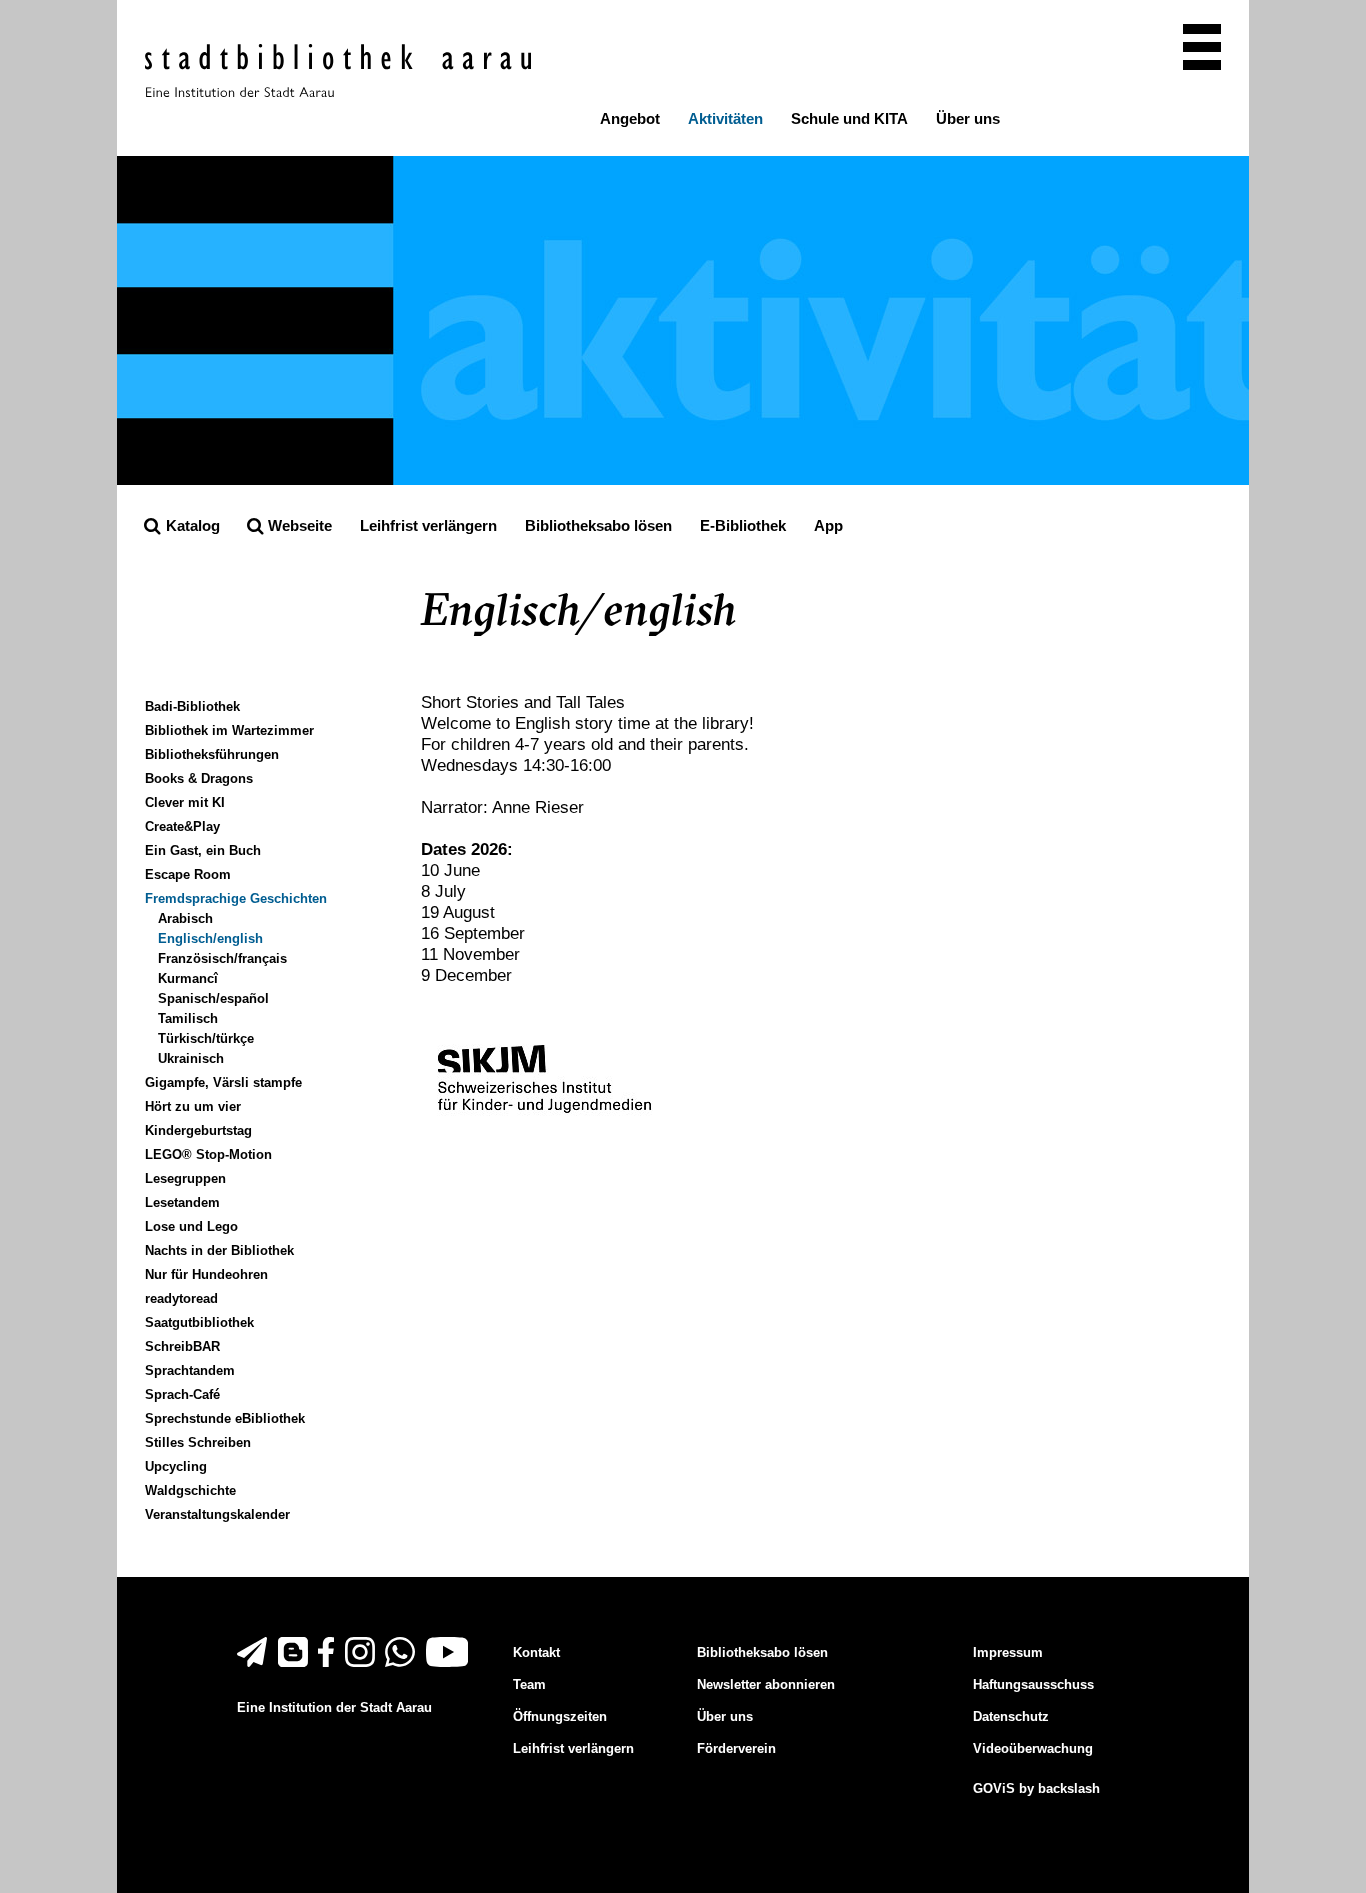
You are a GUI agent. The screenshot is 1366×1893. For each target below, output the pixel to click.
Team (529, 1684)
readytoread (181, 1298)
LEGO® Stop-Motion (208, 1154)
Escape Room (188, 874)
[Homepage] (338, 70)
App (828, 525)
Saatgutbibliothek (199, 1322)
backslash (1069, 1788)
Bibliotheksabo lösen (598, 525)
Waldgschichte (190, 1490)
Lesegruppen (185, 1178)
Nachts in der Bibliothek (219, 1250)
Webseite (290, 533)
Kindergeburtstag (198, 1130)
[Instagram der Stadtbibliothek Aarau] (363, 1662)
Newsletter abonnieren (766, 1684)
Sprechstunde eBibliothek (225, 1418)
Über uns (968, 118)
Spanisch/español (213, 998)
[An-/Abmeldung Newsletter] (255, 1662)
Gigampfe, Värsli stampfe (223, 1082)
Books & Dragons (199, 778)
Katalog (191, 525)
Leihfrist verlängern (428, 525)
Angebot (630, 118)
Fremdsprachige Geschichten (236, 898)
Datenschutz (1011, 1716)
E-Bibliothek (743, 525)
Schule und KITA (849, 118)
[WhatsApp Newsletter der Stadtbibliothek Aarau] (403, 1662)
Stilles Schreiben (198, 1442)
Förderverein (736, 1748)
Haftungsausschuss (1033, 1684)
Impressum (1008, 1652)
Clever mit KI (185, 802)
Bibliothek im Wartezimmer (229, 730)
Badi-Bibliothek (192, 706)
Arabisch (185, 918)
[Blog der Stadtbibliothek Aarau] (296, 1662)
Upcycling (176, 1466)
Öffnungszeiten (560, 1716)
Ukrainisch (191, 1058)
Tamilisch (188, 1018)
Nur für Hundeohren (206, 1274)
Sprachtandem (190, 1370)
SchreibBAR (182, 1346)
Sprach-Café (182, 1394)
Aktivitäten (725, 118)
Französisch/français (222, 958)
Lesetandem (182, 1202)
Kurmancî (188, 978)
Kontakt (536, 1652)
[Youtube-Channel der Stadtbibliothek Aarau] (450, 1662)
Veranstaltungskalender (217, 1514)
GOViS (994, 1788)
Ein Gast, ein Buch (203, 850)
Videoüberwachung (1033, 1748)
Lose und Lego (191, 1226)
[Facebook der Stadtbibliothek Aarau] (329, 1662)
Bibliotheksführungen (212, 754)
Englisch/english (210, 938)
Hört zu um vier (193, 1106)
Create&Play (182, 826)
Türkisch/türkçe (206, 1038)
